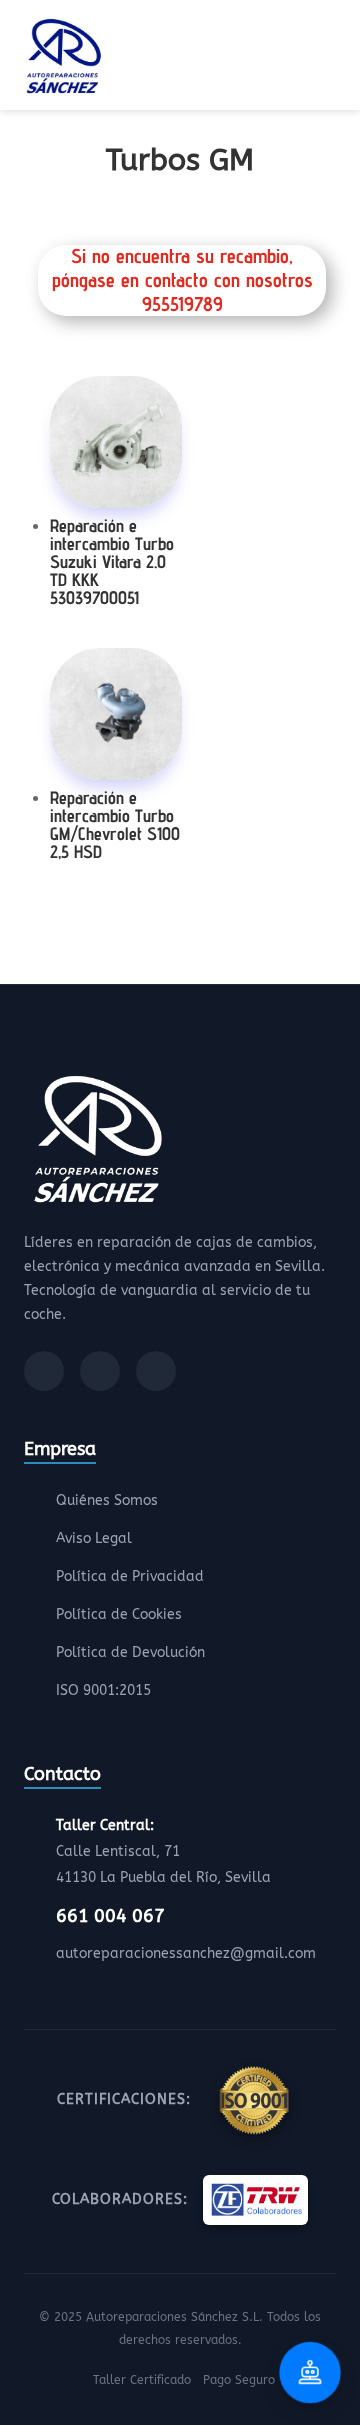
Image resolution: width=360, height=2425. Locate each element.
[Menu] (330, 59)
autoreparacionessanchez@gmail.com (186, 1953)
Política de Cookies (119, 1614)
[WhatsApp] (156, 1371)
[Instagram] (100, 1371)
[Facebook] (44, 1371)
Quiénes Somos (107, 1500)
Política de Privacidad (130, 1576)
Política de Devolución (130, 1652)
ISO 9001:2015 (103, 1690)
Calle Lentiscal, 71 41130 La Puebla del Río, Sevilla (163, 1851)
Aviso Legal (94, 1538)
